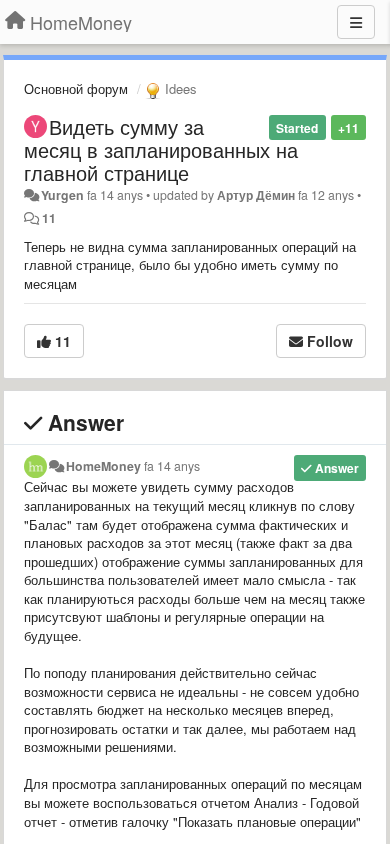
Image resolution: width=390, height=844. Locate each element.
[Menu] (356, 22)
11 (49, 218)
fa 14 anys (172, 466)
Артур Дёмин (256, 195)
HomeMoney (103, 466)
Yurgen (62, 195)
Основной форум (76, 88)
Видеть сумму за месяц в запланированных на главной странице (161, 149)
